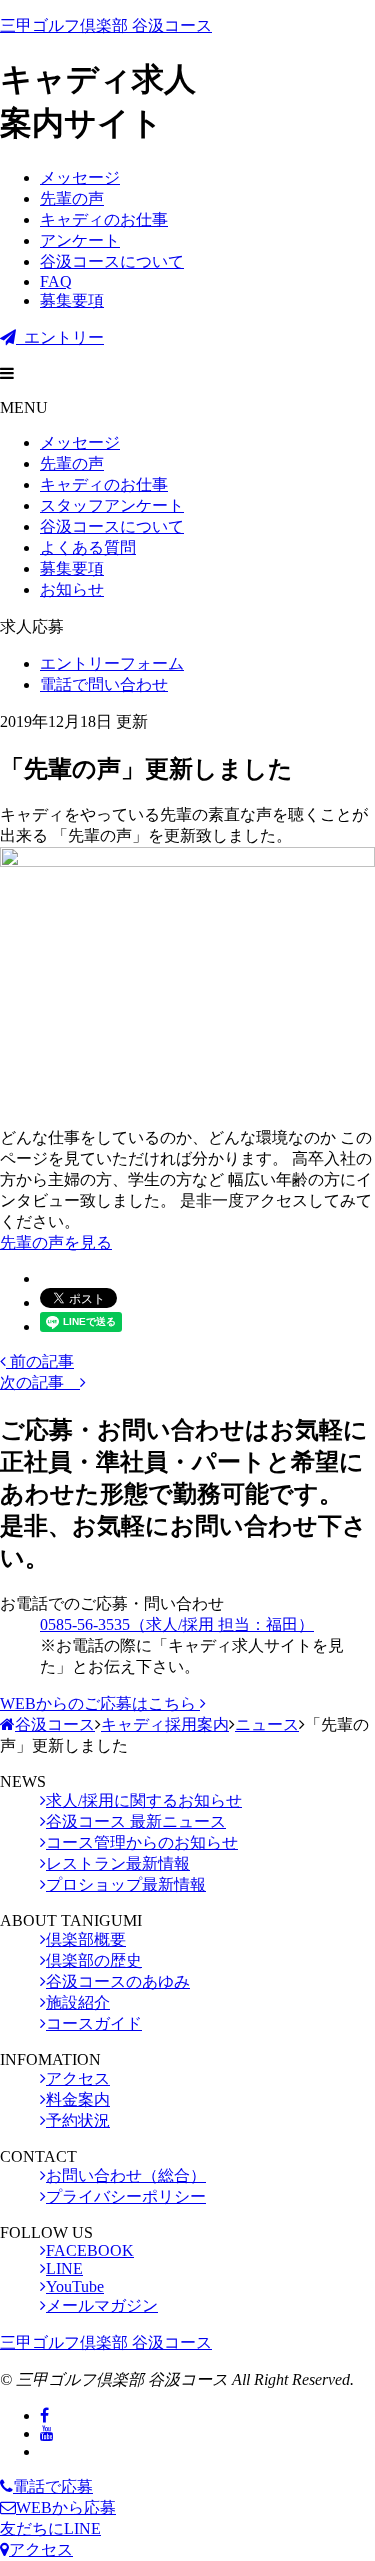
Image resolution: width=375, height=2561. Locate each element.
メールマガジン (102, 2305)
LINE (64, 2268)
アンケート (80, 240)
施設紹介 (78, 2002)
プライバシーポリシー (126, 2196)
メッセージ (80, 177)
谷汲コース (55, 1724)
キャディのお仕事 (104, 219)
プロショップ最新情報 (126, 1884)
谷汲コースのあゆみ (118, 1981)
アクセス (78, 2078)
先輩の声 (72, 198)
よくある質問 (88, 547)
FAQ (56, 281)
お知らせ (72, 589)
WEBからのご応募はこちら (100, 1703)
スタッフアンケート (112, 505)
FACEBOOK (90, 2250)
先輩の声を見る (56, 1242)
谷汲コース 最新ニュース (136, 1821)
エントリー (60, 337)
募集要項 (72, 300)
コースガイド (94, 2023)
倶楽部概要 (86, 1939)
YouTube (75, 2286)
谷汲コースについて (112, 261)
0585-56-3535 (177, 1624)
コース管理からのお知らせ (142, 1842)
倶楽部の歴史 (94, 1960)
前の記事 (40, 1361)
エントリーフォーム (112, 663)
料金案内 (78, 2099)
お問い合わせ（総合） (126, 2175)
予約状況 (78, 2120)
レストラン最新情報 (118, 1863)
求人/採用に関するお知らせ (144, 1800)
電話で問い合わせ (104, 684)
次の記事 (40, 1382)
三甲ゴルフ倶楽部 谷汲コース (106, 25)
